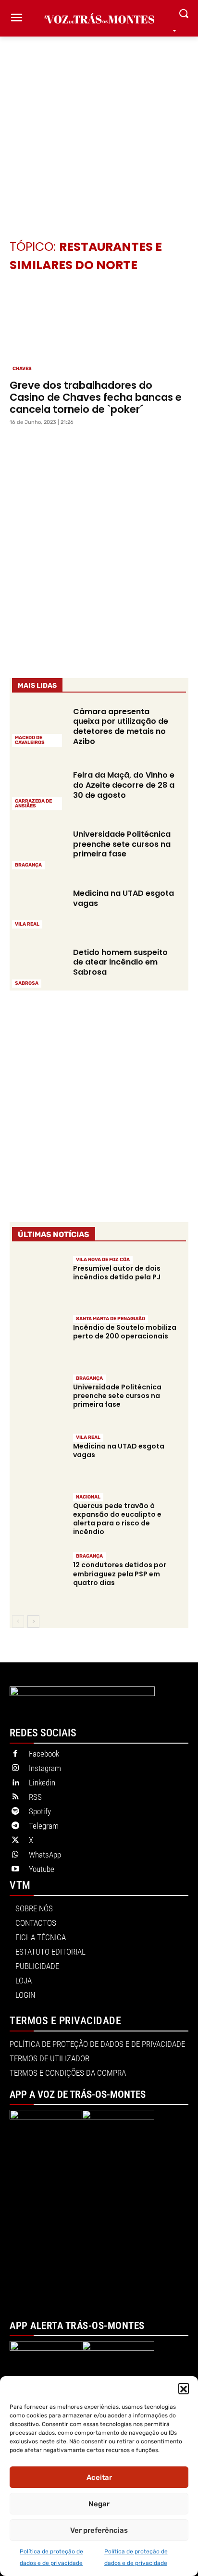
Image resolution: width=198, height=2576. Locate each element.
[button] (184, 2388)
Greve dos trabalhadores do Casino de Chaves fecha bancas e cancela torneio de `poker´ (96, 397)
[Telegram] (15, 1826)
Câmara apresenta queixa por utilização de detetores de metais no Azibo (121, 726)
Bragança (28, 865)
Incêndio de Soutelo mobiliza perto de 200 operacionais (125, 1332)
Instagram (45, 1768)
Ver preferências (99, 2530)
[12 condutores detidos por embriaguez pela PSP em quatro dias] (38, 1577)
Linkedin (42, 1783)
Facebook (44, 1754)
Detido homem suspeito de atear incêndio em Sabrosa (120, 962)
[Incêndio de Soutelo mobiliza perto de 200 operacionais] (38, 1340)
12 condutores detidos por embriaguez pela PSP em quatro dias (120, 1573)
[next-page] (33, 1622)
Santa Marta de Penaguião (111, 1319)
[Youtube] (15, 1870)
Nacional (88, 1497)
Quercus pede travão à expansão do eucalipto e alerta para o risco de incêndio (117, 1519)
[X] (15, 1841)
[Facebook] (15, 1754)
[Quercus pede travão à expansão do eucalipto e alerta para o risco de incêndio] (38, 1517)
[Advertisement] (99, 124)
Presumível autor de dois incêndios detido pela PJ (117, 1273)
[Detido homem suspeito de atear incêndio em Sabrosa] (38, 967)
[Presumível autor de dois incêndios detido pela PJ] (38, 1280)
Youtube (42, 1869)
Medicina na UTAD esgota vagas (124, 898)
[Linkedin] (15, 1783)
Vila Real (27, 924)
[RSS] (15, 1797)
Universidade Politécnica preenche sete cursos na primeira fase (122, 844)
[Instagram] (15, 1769)
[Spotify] (15, 1812)
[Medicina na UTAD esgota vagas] (38, 908)
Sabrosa (27, 983)
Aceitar (99, 2477)
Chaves (22, 369)
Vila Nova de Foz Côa (103, 1260)
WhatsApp (45, 1855)
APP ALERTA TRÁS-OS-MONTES (77, 2326)
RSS (35, 1797)
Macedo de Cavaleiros (30, 740)
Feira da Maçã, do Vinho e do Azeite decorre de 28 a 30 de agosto (124, 785)
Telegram (44, 1826)
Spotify (40, 1811)
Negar (99, 2504)
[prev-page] (18, 1622)
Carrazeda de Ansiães (33, 804)
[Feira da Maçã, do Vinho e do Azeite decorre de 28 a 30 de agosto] (38, 789)
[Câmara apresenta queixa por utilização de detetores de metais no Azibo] (38, 726)
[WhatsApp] (15, 1855)
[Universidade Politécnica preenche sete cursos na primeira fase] (38, 848)
